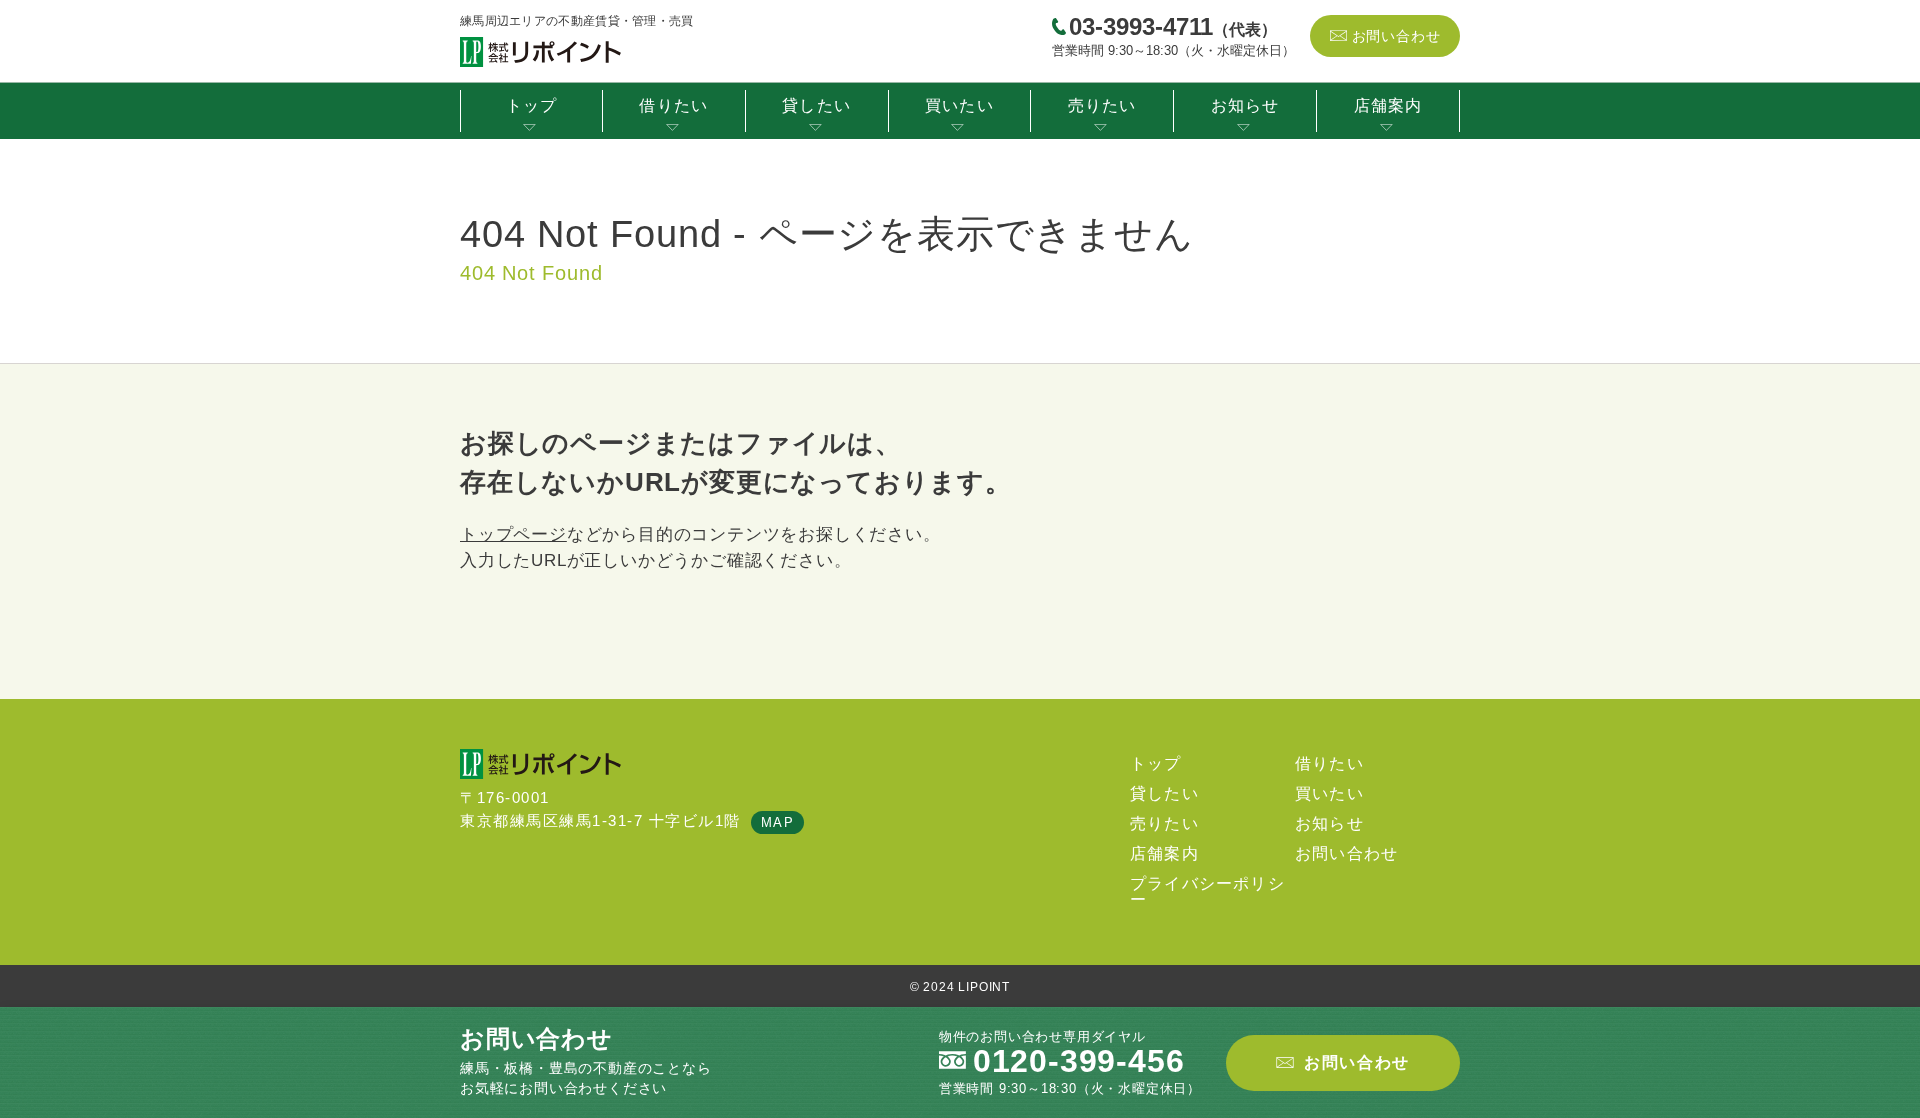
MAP (778, 822)
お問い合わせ (1396, 36)
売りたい (1102, 105)
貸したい (816, 105)
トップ (532, 105)
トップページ (513, 534)
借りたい (673, 105)
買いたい (959, 105)
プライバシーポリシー (1207, 891)
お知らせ (1245, 105)
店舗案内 (1388, 105)
